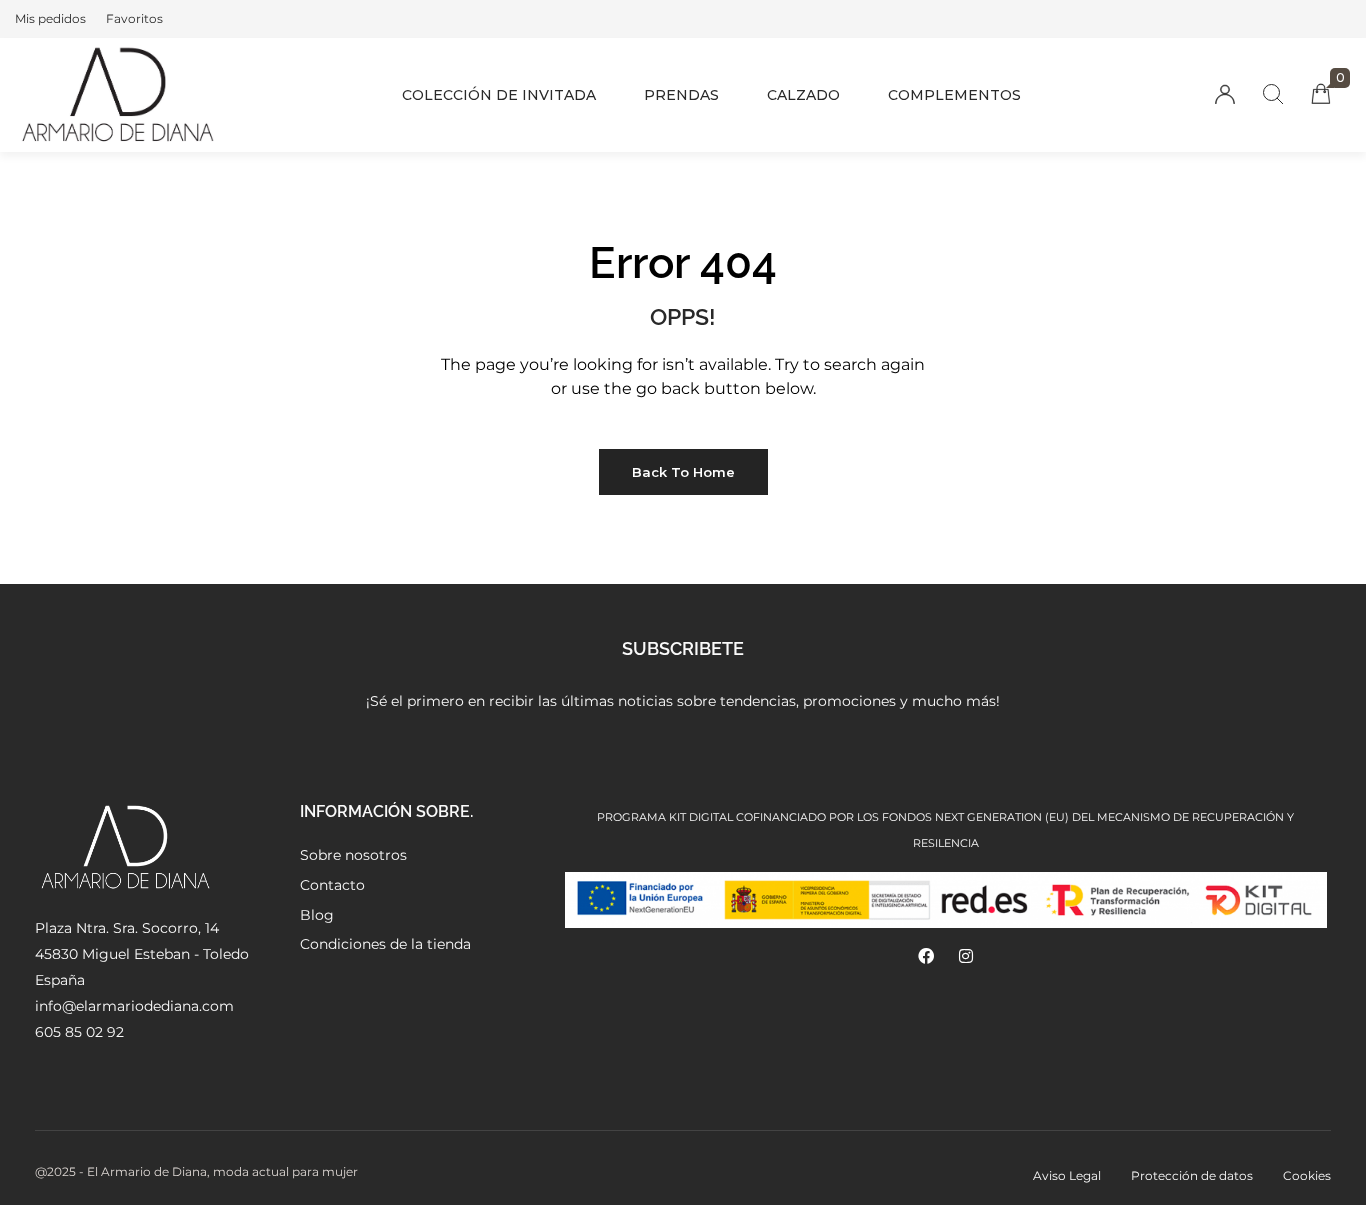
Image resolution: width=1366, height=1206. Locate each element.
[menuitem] (50, 19)
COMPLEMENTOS (954, 95)
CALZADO (803, 95)
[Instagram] (966, 956)
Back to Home (683, 472)
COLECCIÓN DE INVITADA (499, 95)
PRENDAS (681, 95)
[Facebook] (926, 956)
